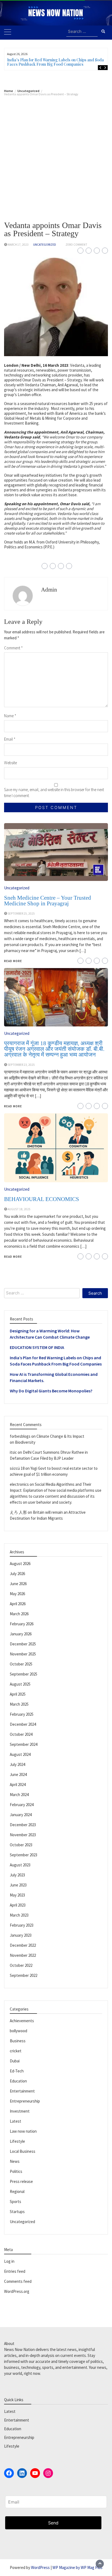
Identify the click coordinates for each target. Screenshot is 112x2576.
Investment (20, 2111)
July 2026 (17, 1574)
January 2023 (21, 1935)
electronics (19, 1484)
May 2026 (17, 1594)
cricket (16, 2051)
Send (53, 2523)
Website (10, 763)
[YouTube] (35, 2473)
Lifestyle (17, 2141)
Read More (13, 1257)
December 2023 (23, 1825)
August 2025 (20, 1684)
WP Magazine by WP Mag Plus (77, 2567)
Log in (9, 2261)
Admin (49, 590)
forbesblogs (20, 1436)
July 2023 (17, 1875)
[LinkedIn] (22, 2473)
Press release (21, 2181)
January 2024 (21, 1815)
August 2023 (20, 1865)
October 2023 (21, 1845)
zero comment (76, 245)
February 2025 (22, 1714)
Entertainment (22, 2091)
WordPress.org (17, 2291)
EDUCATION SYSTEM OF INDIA (37, 1347)
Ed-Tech (17, 2071)
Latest (15, 2121)
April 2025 (18, 1694)
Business (18, 2041)
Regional (17, 2191)
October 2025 (21, 1664)
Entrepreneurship (25, 2101)
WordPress (40, 2567)
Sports (15, 2202)
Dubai (15, 2061)
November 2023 (23, 1835)
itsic (13, 1452)
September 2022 (24, 1975)
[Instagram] (48, 2473)
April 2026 (18, 1604)
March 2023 (19, 1915)
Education (18, 2081)
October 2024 (21, 1734)
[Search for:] (82, 32)
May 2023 (17, 1895)
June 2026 (18, 1584)
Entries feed (15, 2271)
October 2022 (21, 1965)
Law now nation (23, 2131)
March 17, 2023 (18, 245)
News (15, 2161)
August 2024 (20, 1754)
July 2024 (17, 1764)
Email (10, 739)
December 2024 (23, 1724)
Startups (17, 2212)
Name (10, 716)
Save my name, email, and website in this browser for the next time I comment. (54, 793)
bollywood (18, 2031)
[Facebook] (9, 2473)
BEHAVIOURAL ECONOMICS (42, 1199)
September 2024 (24, 1744)
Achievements (22, 2021)
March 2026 (19, 1614)
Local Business (23, 2151)
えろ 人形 (18, 1512)
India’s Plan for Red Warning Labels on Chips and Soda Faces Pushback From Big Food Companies (55, 62)
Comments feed (18, 2281)
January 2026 (21, 1634)
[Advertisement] (56, 154)
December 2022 (23, 1945)
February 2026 (22, 1624)
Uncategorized (45, 245)
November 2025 (23, 1654)
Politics (16, 2171)
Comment (13, 648)
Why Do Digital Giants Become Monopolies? (51, 1391)
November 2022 (23, 1955)
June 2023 (18, 1885)
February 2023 (22, 1925)
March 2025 (19, 1704)
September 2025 (24, 1674)
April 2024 (18, 1785)
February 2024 (22, 1805)
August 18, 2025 (19, 1209)
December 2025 (23, 1644)
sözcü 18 (17, 1468)
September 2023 (24, 1855)
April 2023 (18, 1905)
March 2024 (19, 1795)
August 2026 (20, 1564)
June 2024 (18, 1774)
